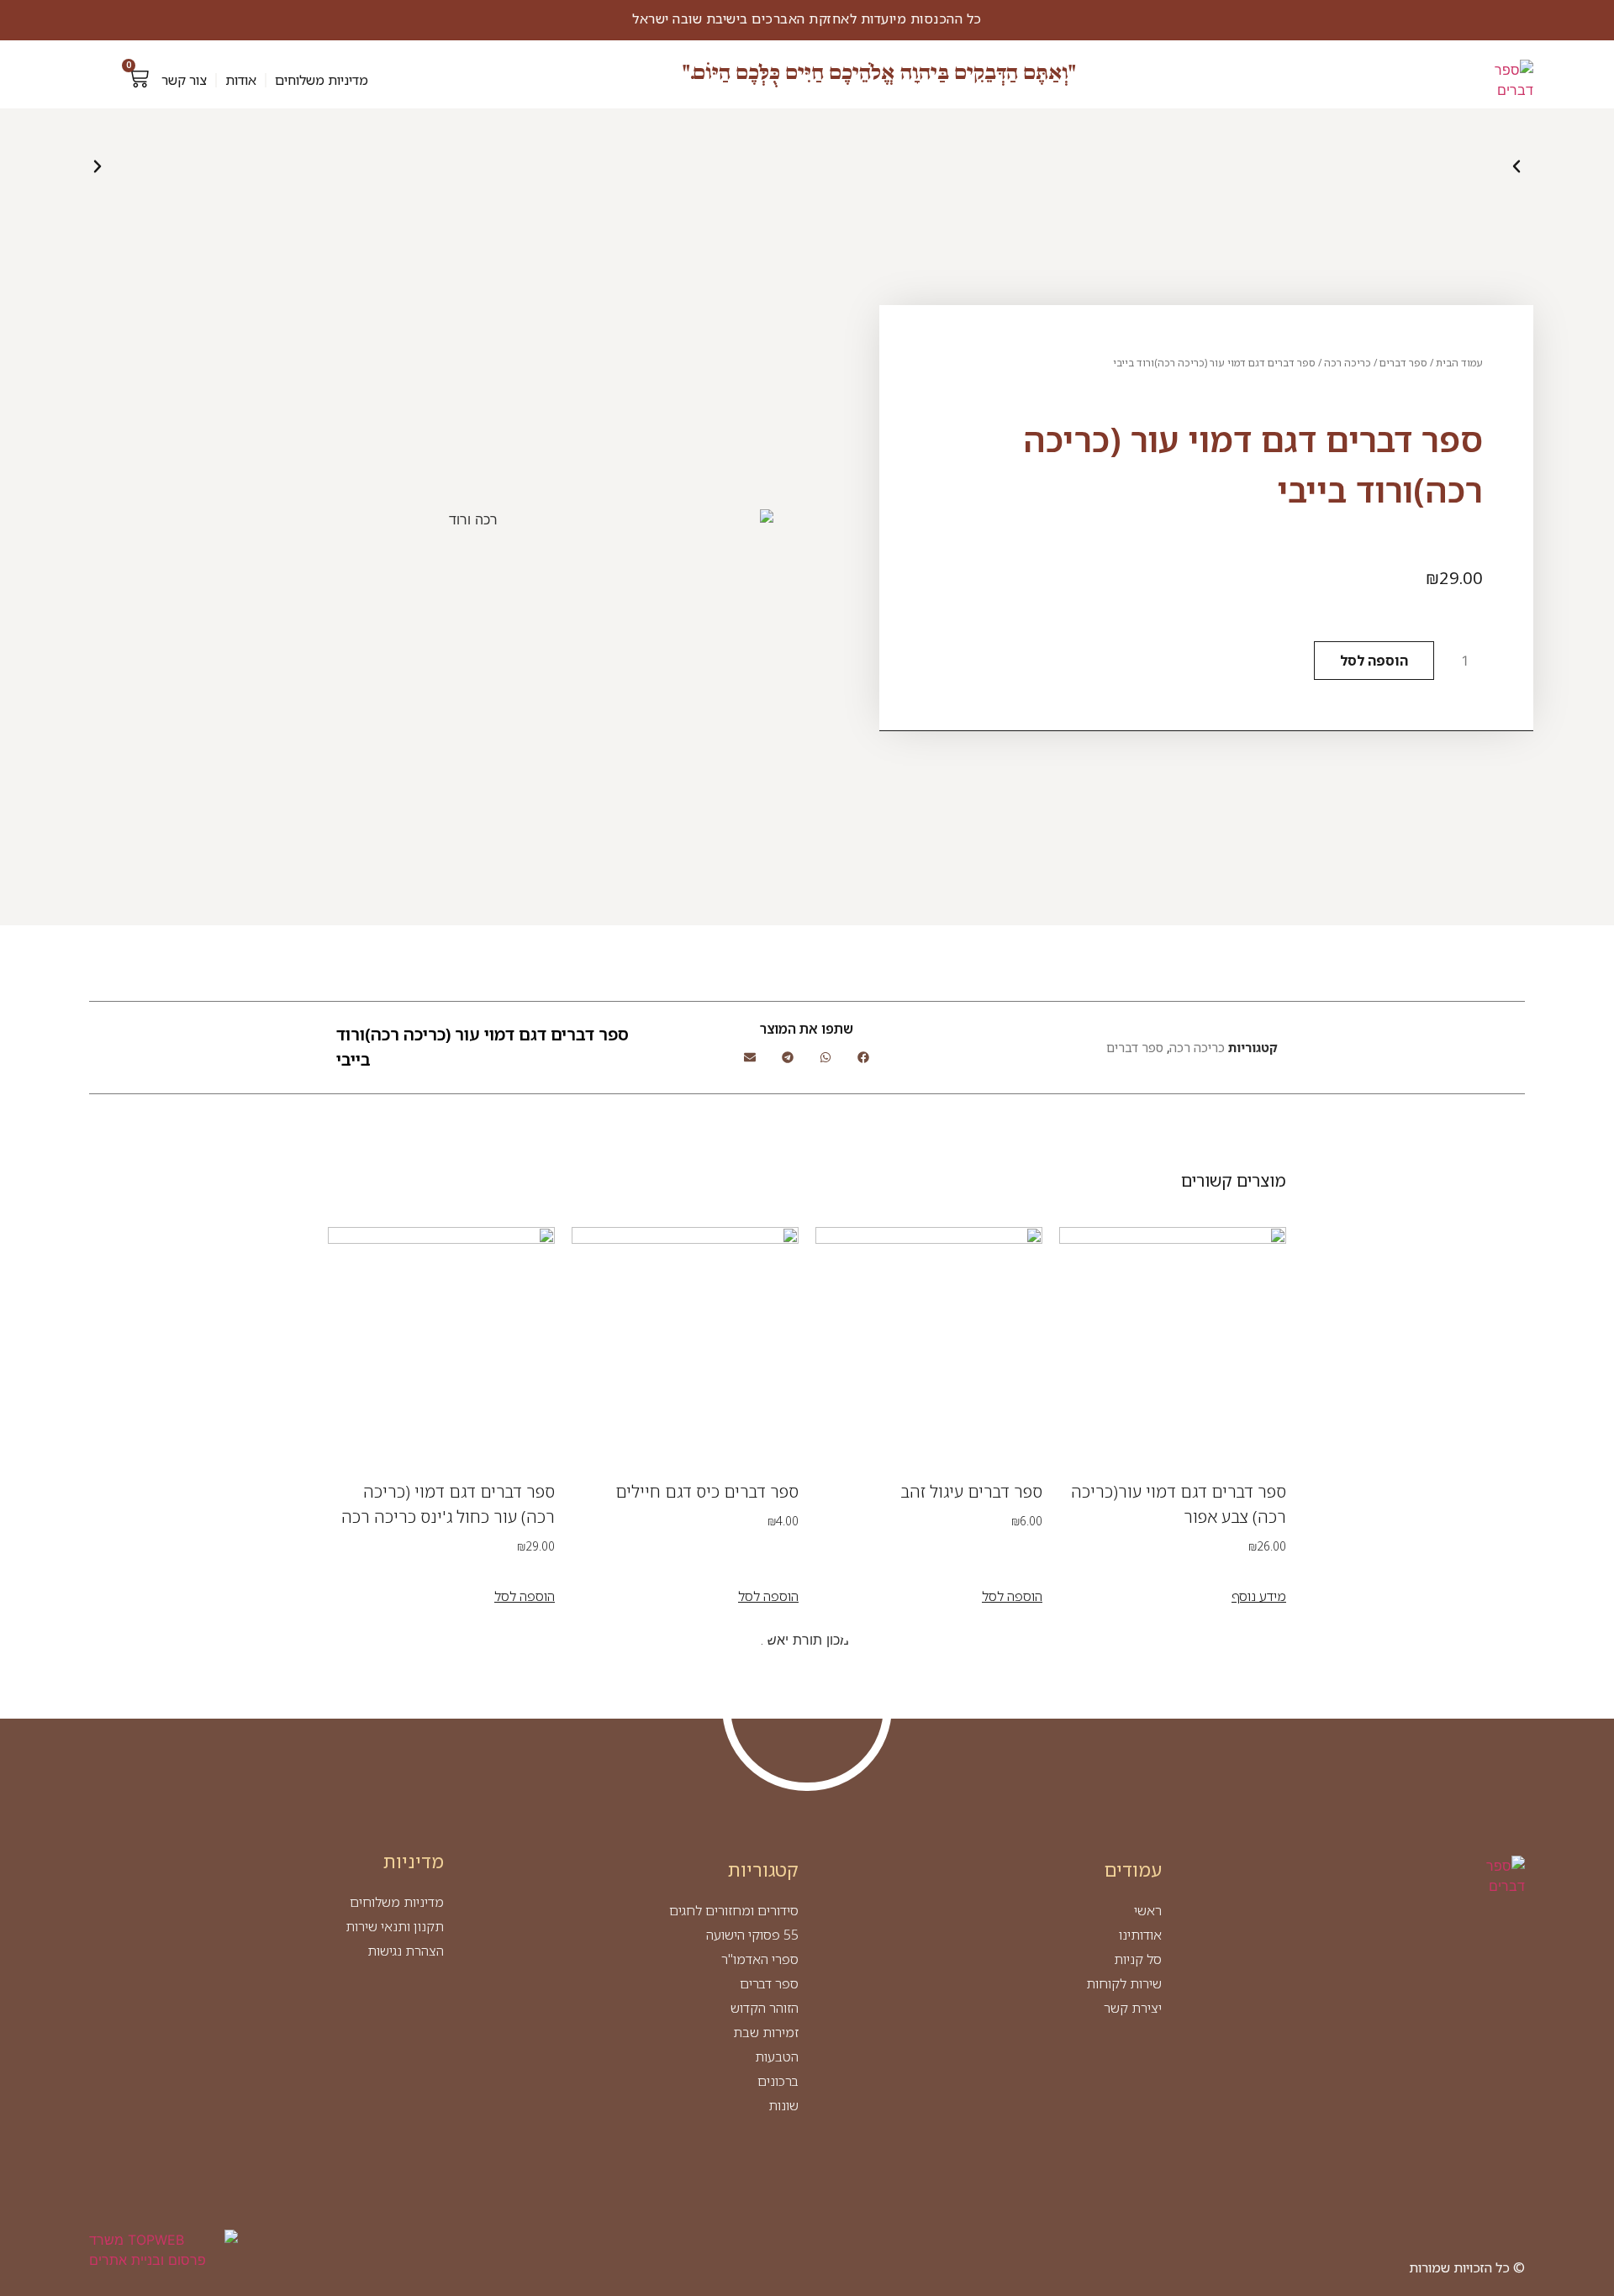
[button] (98, 166)
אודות (241, 80)
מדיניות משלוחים (322, 80)
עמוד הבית (1459, 363)
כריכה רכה (1348, 363)
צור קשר (184, 80)
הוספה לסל (1374, 661)
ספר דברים (1403, 363)
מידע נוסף (1259, 1596)
